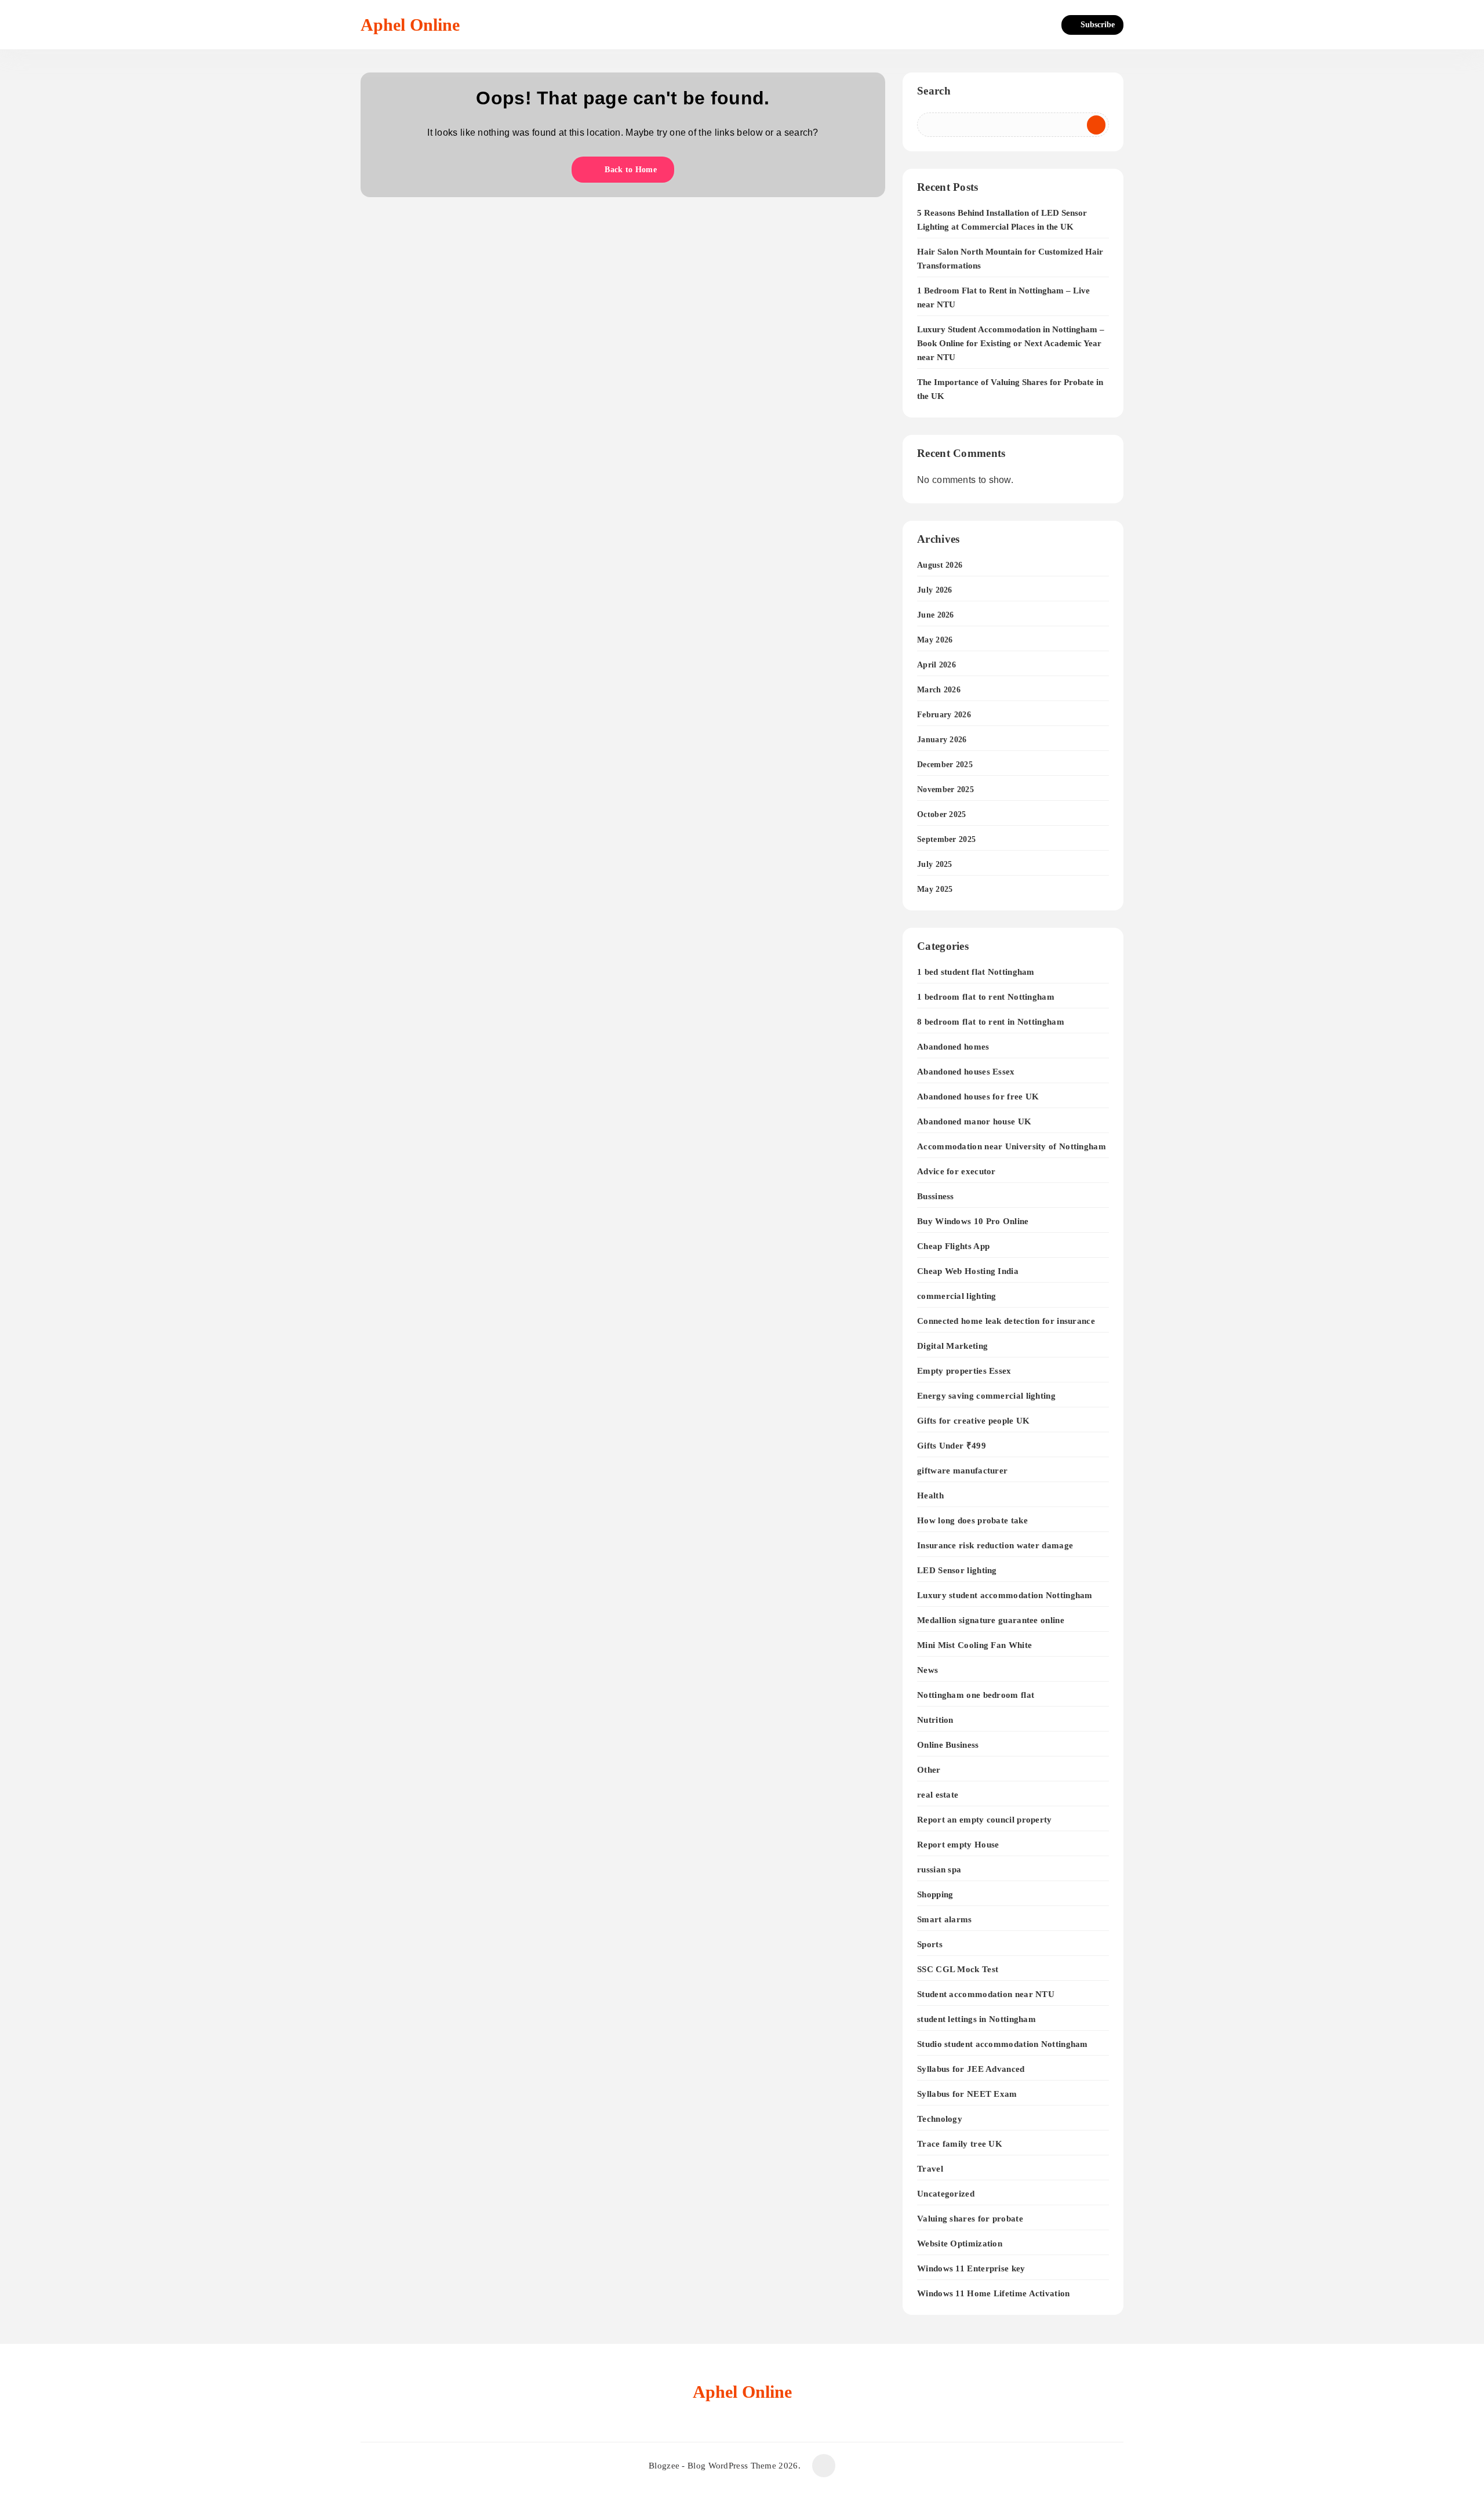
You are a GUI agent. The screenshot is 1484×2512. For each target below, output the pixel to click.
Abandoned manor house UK (974, 1121)
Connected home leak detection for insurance (1006, 1321)
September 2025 (946, 839)
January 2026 (942, 740)
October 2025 (942, 814)
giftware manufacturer (962, 1470)
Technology (940, 2119)
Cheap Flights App (953, 1246)
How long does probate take (972, 1520)
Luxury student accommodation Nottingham (1005, 1595)
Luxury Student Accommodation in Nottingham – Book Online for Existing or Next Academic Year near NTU (1011, 343)
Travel (930, 2168)
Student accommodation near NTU (986, 1994)
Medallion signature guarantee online (991, 1620)
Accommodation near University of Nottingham (1012, 1146)
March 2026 (939, 690)
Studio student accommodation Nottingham (1003, 2044)
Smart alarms (945, 1919)
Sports (930, 1944)
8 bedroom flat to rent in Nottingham (991, 1021)
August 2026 (940, 565)
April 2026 (936, 665)
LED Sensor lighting (957, 1570)
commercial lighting (957, 1296)
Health (930, 1495)
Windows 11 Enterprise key (971, 2268)
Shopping (935, 1894)
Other (929, 1769)
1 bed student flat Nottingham (976, 972)
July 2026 (935, 590)
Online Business (948, 1745)
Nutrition (935, 1720)
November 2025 (945, 789)
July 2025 (935, 864)
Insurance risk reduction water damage (995, 1545)
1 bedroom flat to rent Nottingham (986, 997)
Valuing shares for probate (970, 2218)
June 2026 (936, 615)
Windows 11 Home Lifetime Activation (994, 2293)
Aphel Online (410, 25)
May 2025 (935, 889)
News (927, 1670)
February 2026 (944, 715)
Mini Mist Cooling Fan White (974, 1645)
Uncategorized (946, 2193)
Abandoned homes (953, 1046)
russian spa (939, 1869)
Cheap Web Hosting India (968, 1271)
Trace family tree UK (960, 2143)
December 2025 (945, 765)
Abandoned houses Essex (966, 1071)
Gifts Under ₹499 (952, 1445)
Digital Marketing (952, 1346)
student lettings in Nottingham (976, 2019)
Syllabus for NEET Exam (967, 2094)
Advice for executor (956, 1171)
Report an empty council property (985, 1819)
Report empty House (958, 1844)
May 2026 (935, 640)
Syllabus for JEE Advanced (971, 2069)
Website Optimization (960, 2243)
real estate (938, 1794)
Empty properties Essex (964, 1371)
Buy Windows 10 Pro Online (973, 1221)
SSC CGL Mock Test (958, 1969)
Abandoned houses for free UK (978, 1096)
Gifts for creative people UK (973, 1420)
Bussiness (936, 1196)
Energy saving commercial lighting (986, 1395)
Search (934, 91)
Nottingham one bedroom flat (976, 1695)
